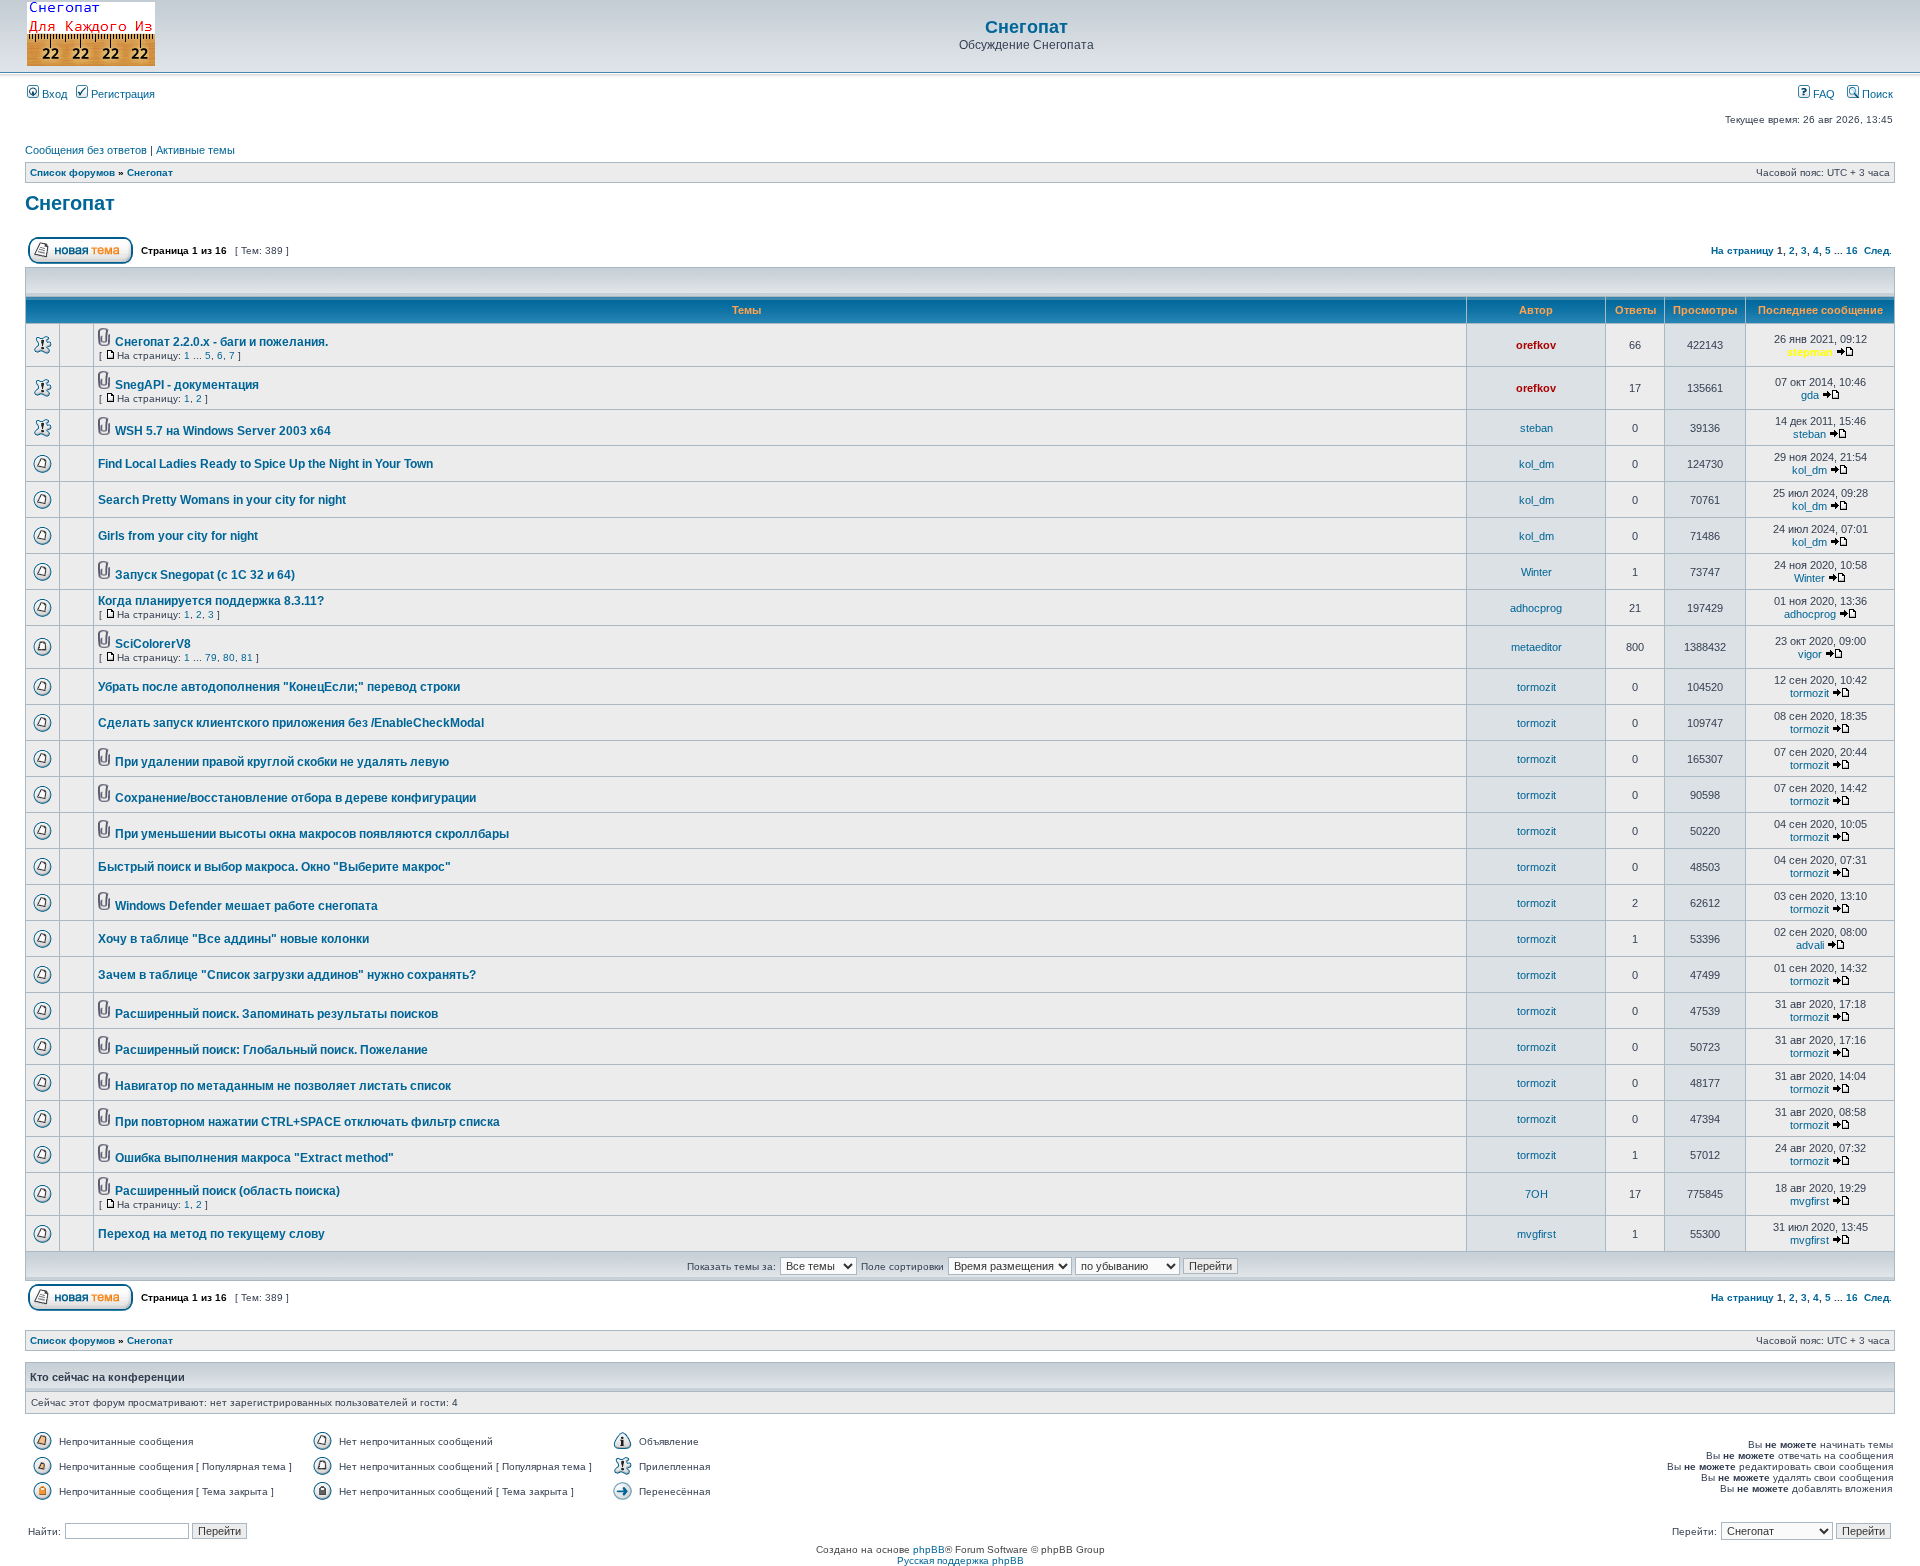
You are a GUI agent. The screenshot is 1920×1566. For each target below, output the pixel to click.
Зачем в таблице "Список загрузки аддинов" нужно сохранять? (287, 975)
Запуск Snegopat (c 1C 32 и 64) (205, 575)
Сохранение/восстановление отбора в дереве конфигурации (295, 798)
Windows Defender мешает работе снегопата (246, 906)
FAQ (1822, 94)
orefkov (1536, 345)
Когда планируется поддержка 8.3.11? (211, 601)
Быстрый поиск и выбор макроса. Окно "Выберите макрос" (274, 867)
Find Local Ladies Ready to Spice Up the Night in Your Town (265, 464)
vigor (1810, 654)
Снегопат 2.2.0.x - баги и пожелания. (221, 342)
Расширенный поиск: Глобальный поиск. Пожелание (271, 1050)
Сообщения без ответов (86, 150)
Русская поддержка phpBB (960, 1560)
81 (247, 657)
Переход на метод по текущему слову (211, 1234)
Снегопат (1026, 27)
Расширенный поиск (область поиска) (227, 1191)
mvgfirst (1809, 1201)
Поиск (1876, 94)
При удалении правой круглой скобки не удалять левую (282, 762)
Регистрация (121, 94)
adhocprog (1536, 608)
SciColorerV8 (153, 644)
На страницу (1742, 250)
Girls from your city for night (178, 536)
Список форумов (72, 172)
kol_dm (1536, 464)
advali (1810, 945)
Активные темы (195, 150)
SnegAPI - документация (187, 385)
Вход (53, 94)
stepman (1810, 352)
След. (1878, 250)
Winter (1536, 572)
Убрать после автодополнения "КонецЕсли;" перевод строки (279, 687)
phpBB (929, 1549)
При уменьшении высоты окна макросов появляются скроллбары (312, 834)
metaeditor (1536, 647)
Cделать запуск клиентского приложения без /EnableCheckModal (291, 723)
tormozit (1536, 687)
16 (1852, 250)
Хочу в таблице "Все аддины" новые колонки (233, 939)
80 (229, 657)
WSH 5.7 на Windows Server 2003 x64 (223, 431)
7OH (1536, 1194)
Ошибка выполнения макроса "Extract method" (254, 1158)
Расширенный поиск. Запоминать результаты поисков (276, 1014)
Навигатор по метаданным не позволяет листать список (283, 1086)
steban (1536, 428)
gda (1810, 395)
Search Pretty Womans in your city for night (222, 500)
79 (211, 657)
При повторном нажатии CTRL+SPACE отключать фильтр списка (307, 1122)
